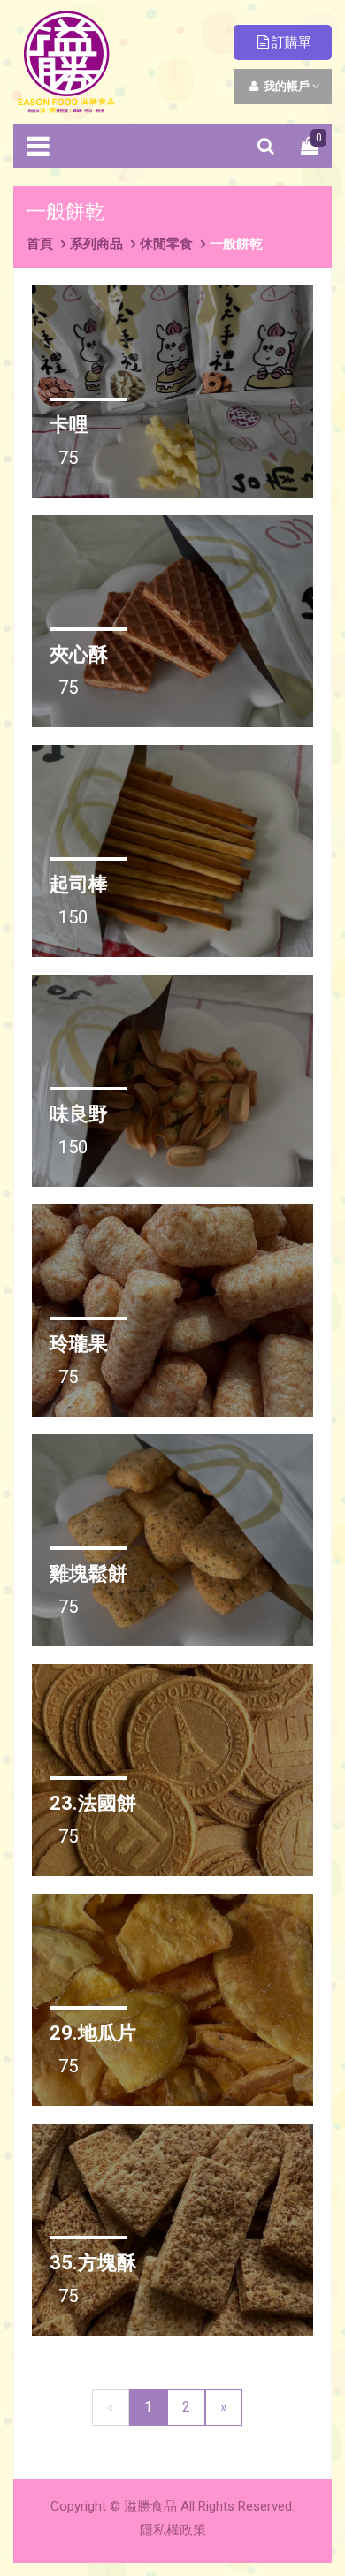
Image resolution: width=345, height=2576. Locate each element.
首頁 (40, 244)
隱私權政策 (173, 2530)
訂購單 (291, 42)
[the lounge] (66, 60)
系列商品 (96, 244)
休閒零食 (166, 244)
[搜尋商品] (265, 146)
